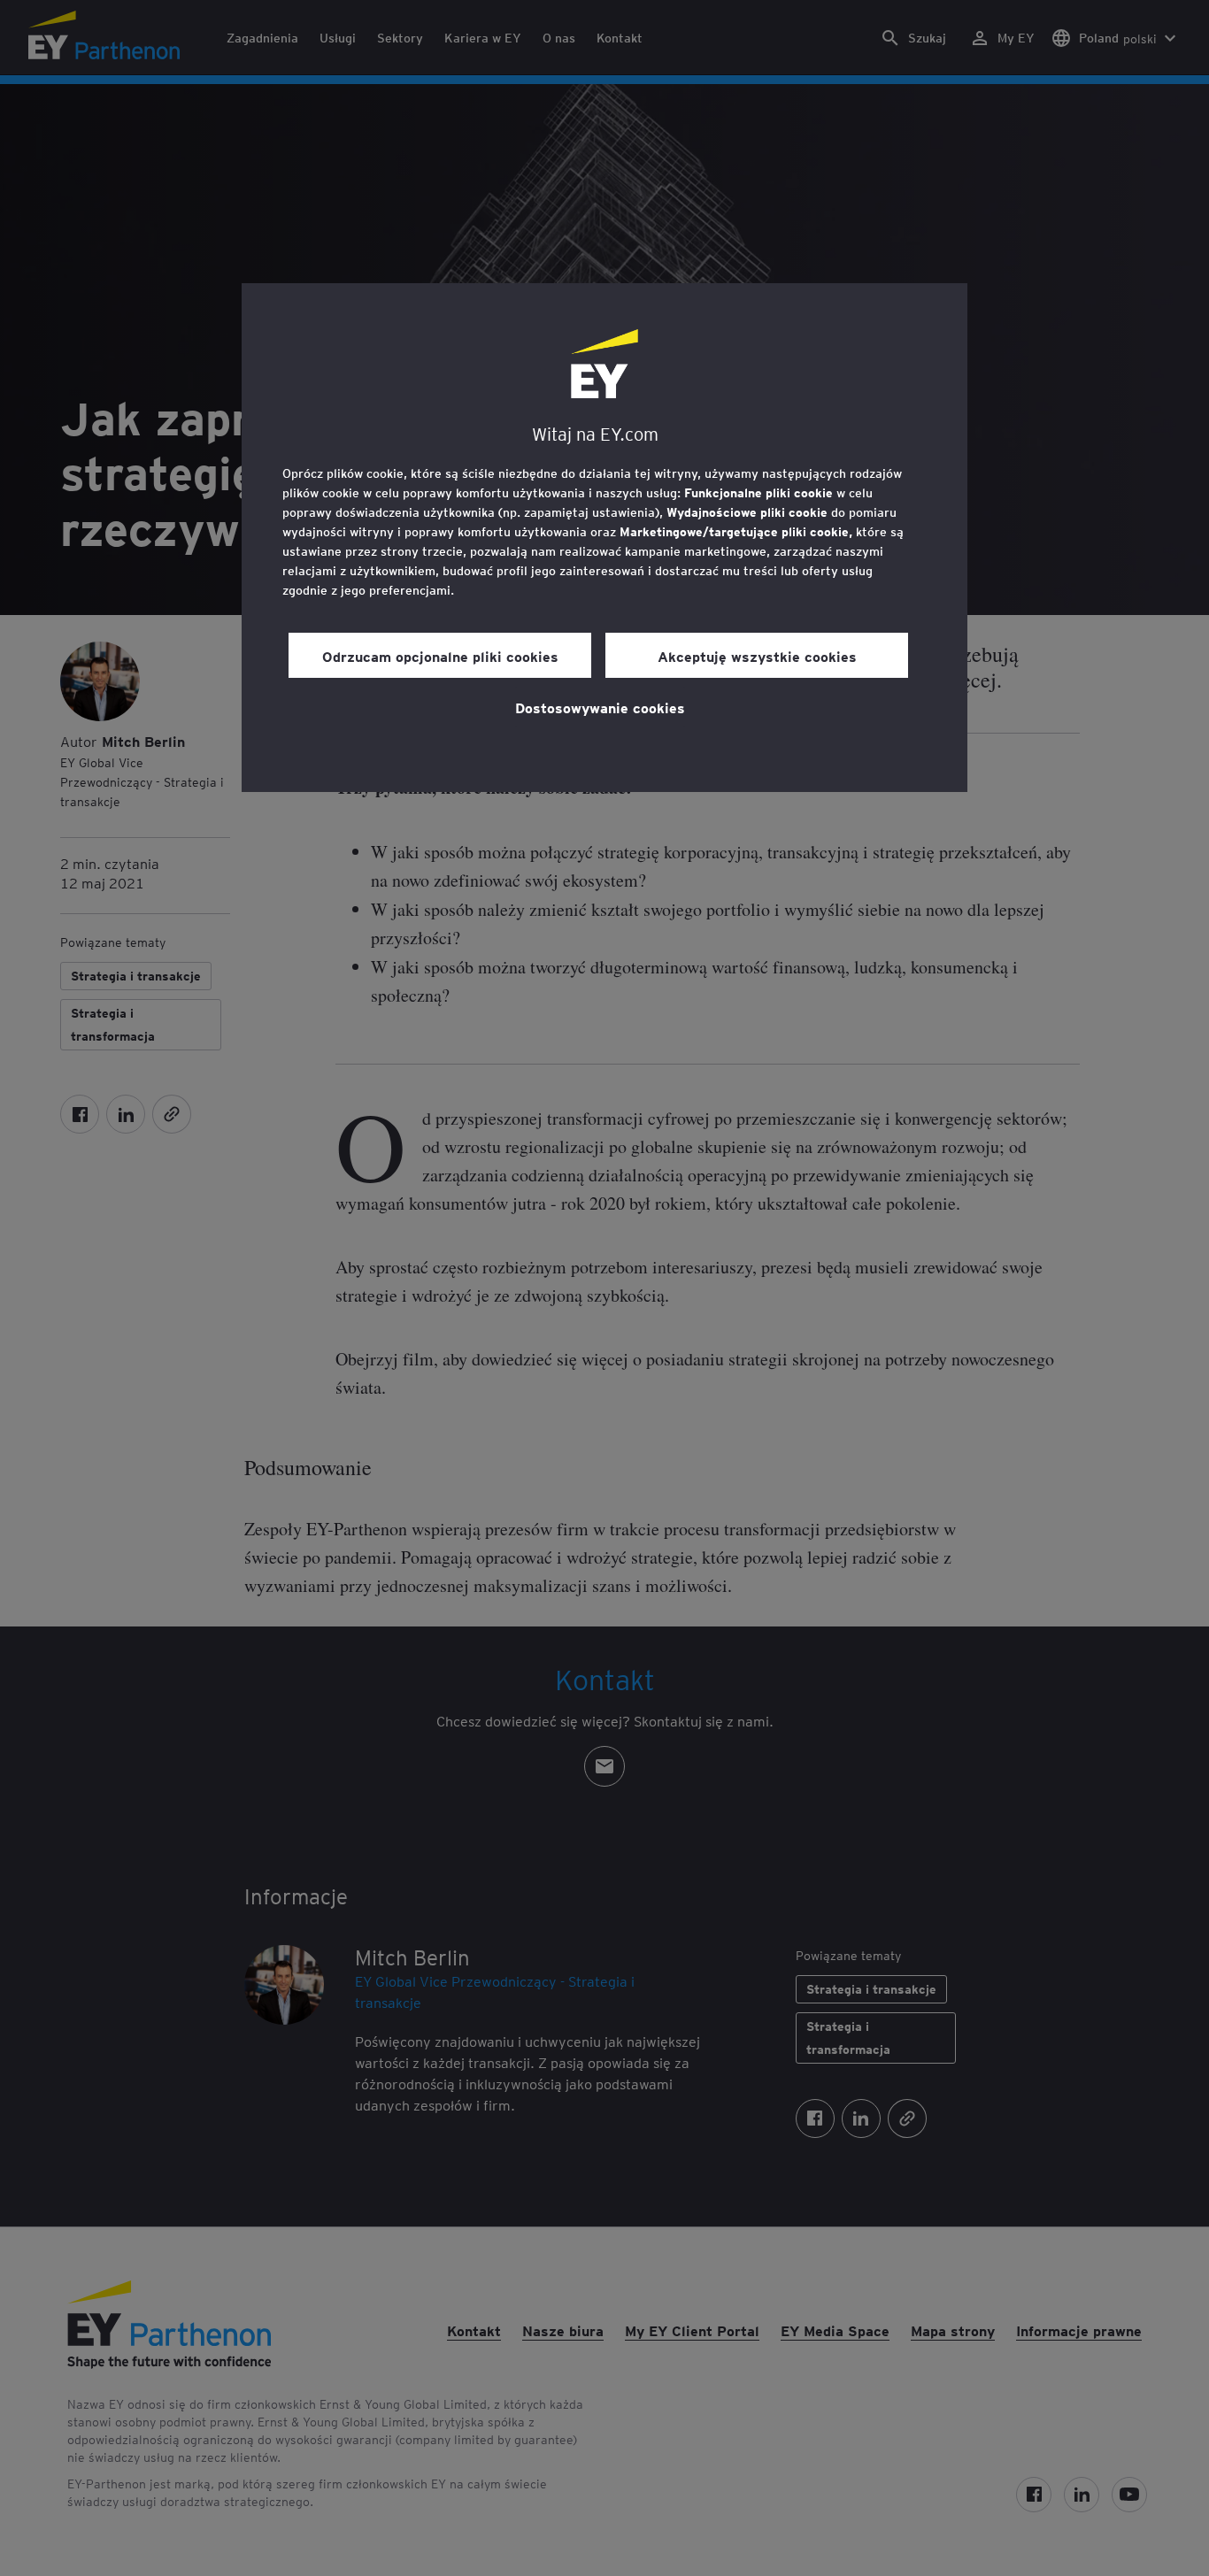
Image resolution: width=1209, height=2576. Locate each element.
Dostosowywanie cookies (600, 707)
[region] (604, 538)
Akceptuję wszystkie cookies (757, 656)
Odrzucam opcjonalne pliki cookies (440, 656)
